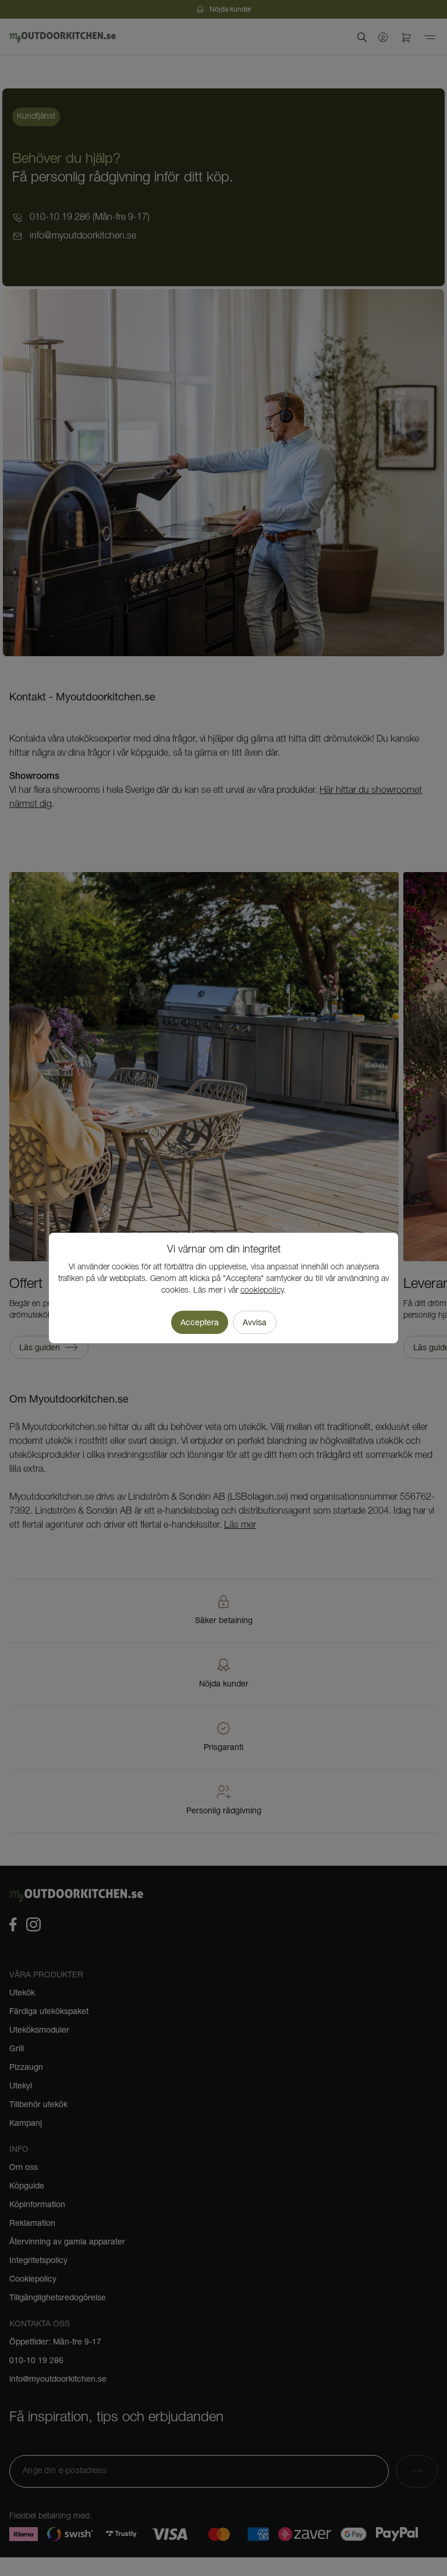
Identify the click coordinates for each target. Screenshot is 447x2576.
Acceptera (200, 1322)
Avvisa (255, 1322)
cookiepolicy (262, 1291)
